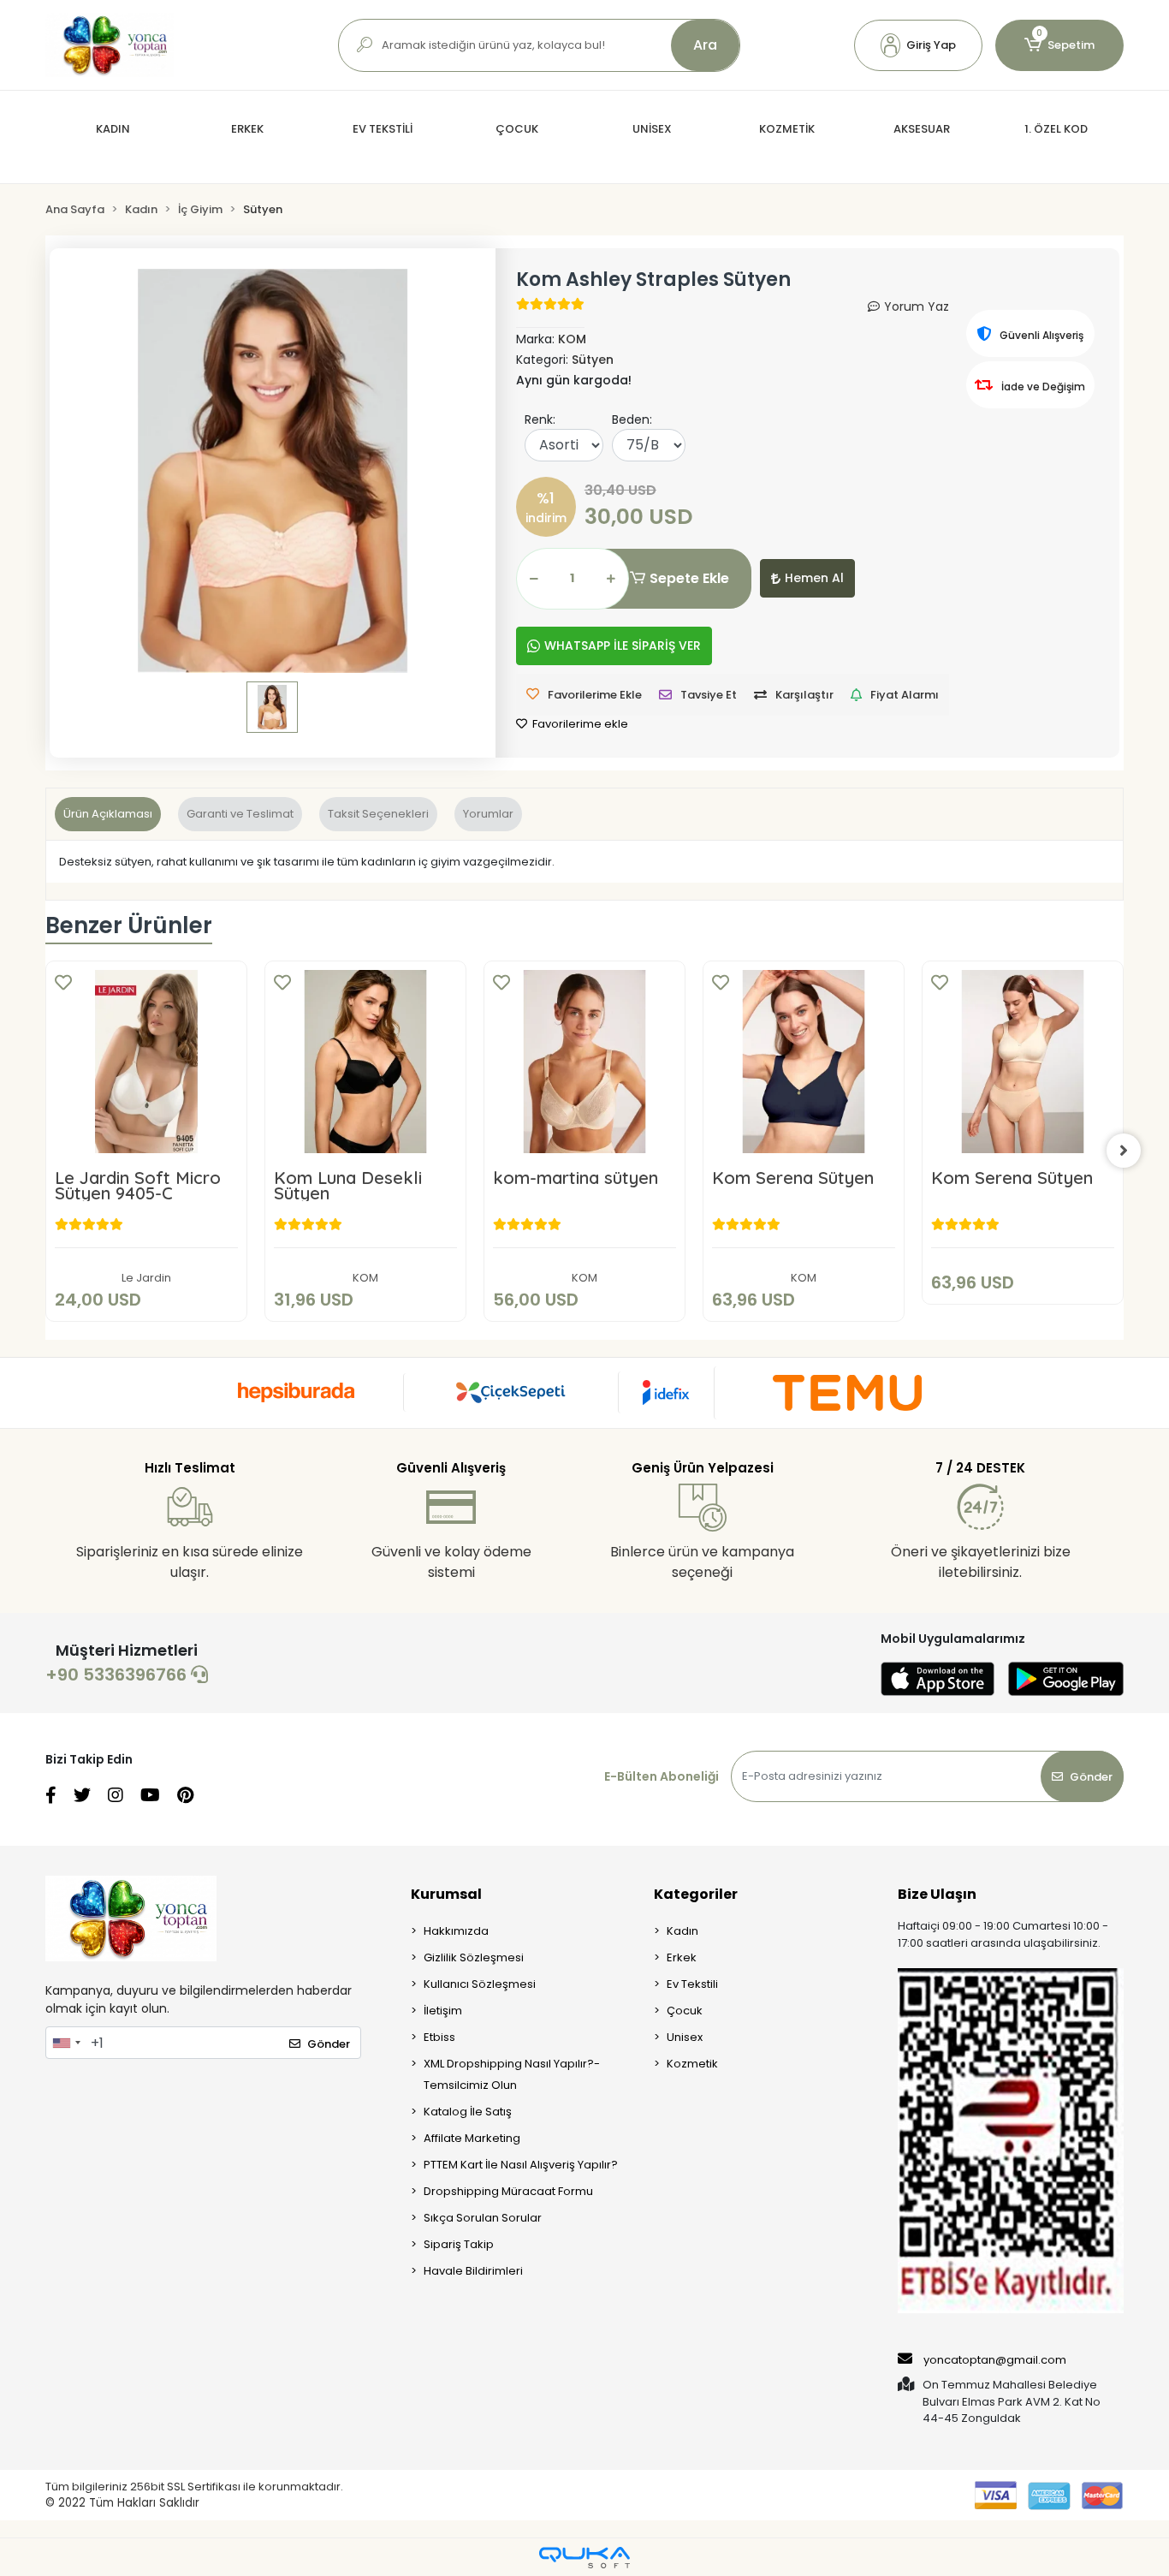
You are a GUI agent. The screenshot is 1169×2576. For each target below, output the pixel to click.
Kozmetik (692, 2064)
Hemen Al (814, 578)
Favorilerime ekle (579, 724)
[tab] (108, 814)
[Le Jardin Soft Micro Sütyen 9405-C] (146, 1062)
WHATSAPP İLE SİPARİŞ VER (623, 645)
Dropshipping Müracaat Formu (508, 2191)
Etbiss (439, 2037)
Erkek (682, 1957)
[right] (1124, 1151)
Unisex (685, 2037)
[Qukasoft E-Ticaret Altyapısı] (584, 2558)
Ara (705, 45)
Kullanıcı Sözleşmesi (480, 1984)
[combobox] (66, 2043)
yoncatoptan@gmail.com (995, 2360)
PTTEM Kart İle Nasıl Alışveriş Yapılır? (521, 2165)
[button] (918, 45)
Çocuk (685, 2011)
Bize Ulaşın (937, 1894)
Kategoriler (696, 1894)
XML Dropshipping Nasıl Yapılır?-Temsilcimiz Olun (512, 2074)
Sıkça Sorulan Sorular (483, 2218)
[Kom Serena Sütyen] (804, 1062)
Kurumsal (446, 1894)
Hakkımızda (456, 1931)
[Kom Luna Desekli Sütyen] (365, 1062)
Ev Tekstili (692, 1984)
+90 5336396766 (118, 1675)
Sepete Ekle (689, 578)
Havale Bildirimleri (473, 2271)
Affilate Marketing (472, 2138)
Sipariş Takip (459, 2244)
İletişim (443, 2011)
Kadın (682, 1931)
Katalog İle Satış (468, 2112)
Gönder (1091, 1777)
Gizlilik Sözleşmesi (474, 1957)
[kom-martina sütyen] (584, 1062)
